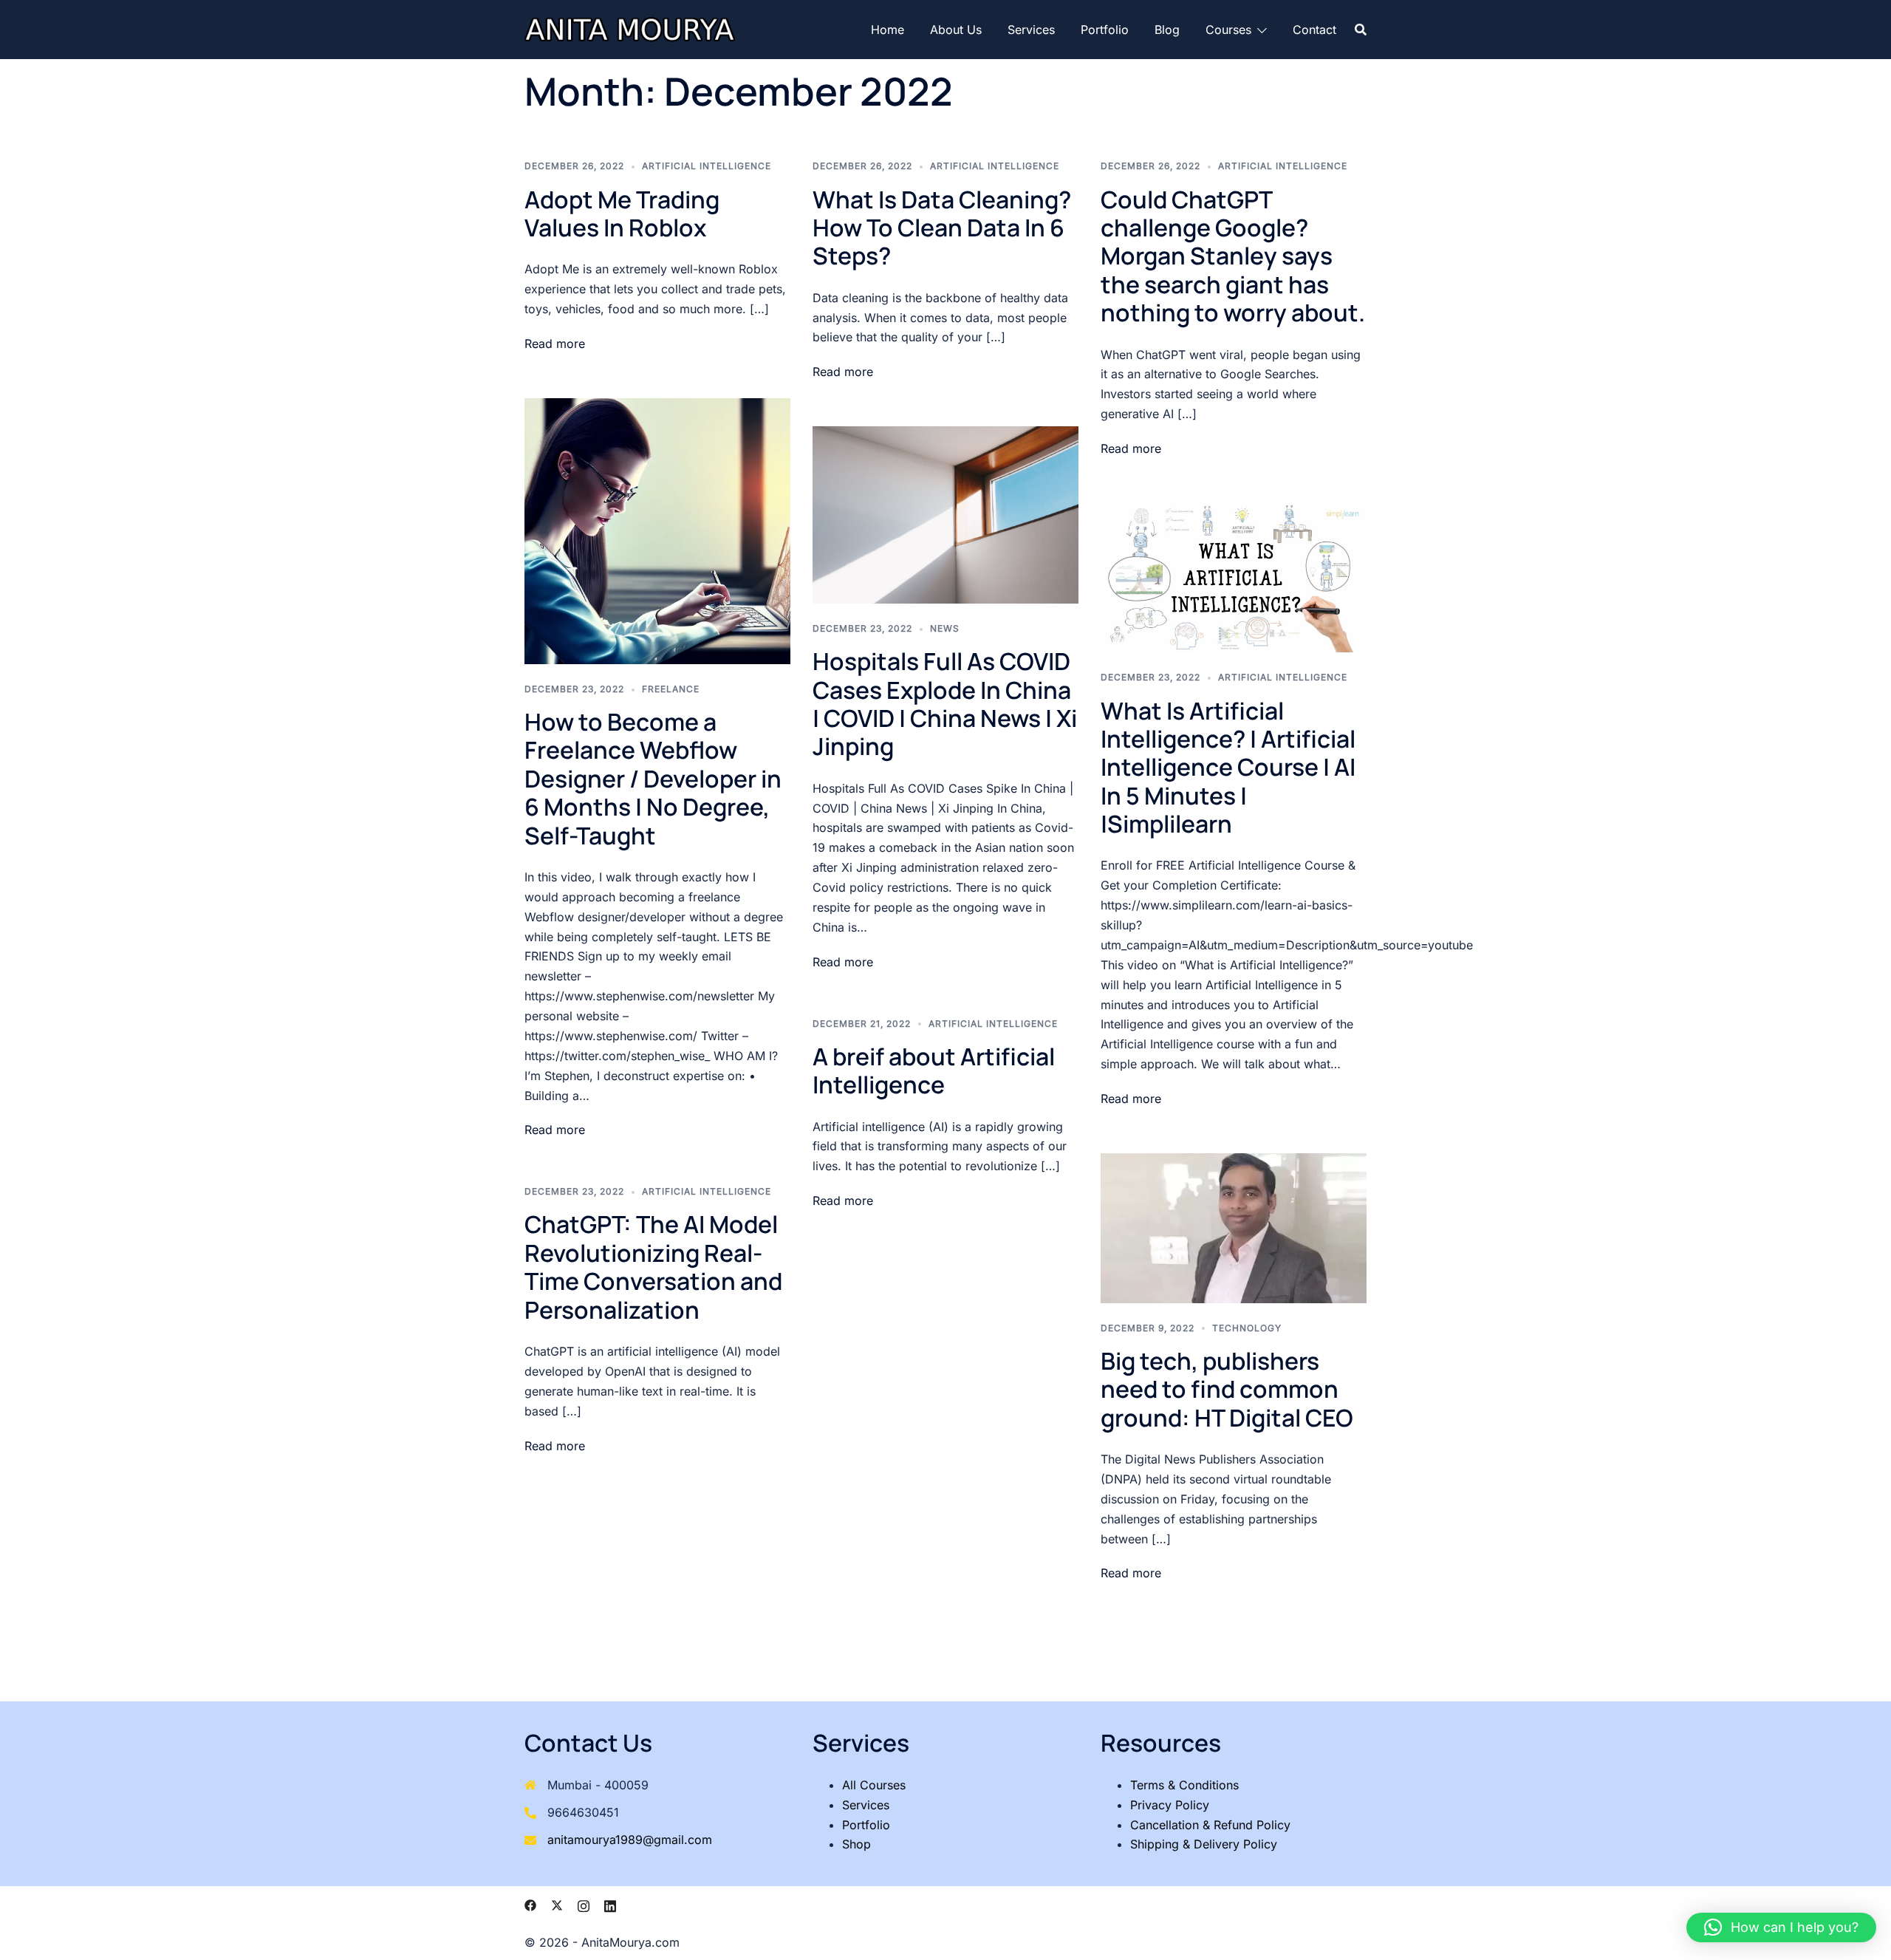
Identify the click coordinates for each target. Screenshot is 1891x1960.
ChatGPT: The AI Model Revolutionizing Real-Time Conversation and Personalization (653, 1267)
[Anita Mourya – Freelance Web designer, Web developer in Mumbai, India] (630, 28)
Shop (856, 1844)
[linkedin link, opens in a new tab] (610, 1904)
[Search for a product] (1361, 30)
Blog (1167, 30)
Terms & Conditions (1184, 1785)
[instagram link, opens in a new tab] (584, 1904)
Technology (1247, 1328)
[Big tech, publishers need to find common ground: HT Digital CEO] (1234, 1227)
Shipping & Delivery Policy (1204, 1844)
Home (888, 30)
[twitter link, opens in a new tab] (557, 1904)
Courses (1228, 30)
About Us (956, 30)
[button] (1781, 1927)
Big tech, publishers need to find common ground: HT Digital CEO (1227, 1389)
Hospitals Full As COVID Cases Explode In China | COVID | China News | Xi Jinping (945, 704)
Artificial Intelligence (707, 166)
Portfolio (1105, 30)
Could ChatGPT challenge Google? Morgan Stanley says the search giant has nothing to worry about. (1233, 256)
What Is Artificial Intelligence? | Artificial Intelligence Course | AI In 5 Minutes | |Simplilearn (1228, 768)
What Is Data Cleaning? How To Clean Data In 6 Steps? (942, 228)
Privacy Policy (1170, 1805)
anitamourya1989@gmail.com (630, 1840)
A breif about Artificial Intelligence (934, 1071)
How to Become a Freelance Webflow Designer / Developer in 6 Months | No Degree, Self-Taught (653, 779)
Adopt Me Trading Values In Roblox (622, 214)
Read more (555, 344)
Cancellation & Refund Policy (1210, 1825)
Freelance (671, 689)
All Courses (874, 1785)
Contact (1314, 30)
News (945, 628)
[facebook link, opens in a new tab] (530, 1904)
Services (1031, 30)
